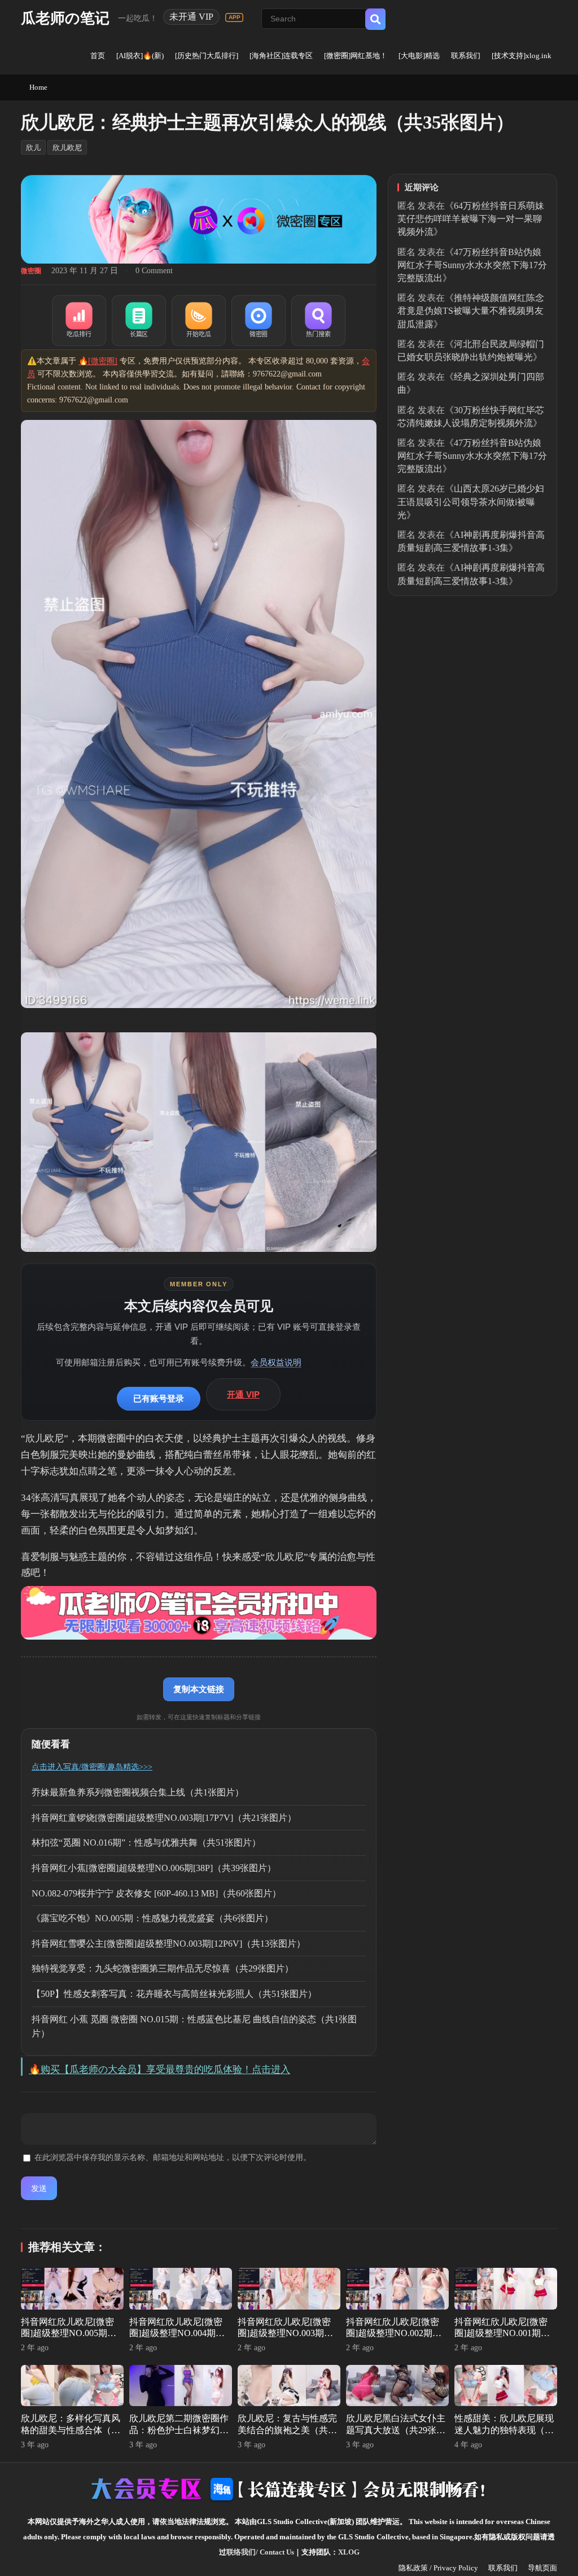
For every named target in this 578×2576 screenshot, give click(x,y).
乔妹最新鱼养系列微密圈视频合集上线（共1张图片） (138, 1792)
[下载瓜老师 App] (234, 17)
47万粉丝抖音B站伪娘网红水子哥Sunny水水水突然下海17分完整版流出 (472, 265)
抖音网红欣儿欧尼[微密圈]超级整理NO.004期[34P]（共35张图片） (176, 2334)
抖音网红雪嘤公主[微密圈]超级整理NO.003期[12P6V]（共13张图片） (168, 1944)
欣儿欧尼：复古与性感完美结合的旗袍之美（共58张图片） (287, 2430)
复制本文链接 (199, 1689)
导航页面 (542, 2568)
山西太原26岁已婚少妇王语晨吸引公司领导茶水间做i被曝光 (471, 501)
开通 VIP (243, 1394)
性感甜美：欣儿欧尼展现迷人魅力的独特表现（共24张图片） (504, 2430)
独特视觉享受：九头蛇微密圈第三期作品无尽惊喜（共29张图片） (163, 1968)
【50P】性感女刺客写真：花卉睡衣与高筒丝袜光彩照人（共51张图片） (174, 1994)
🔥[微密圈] (98, 361)
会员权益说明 (276, 1362)
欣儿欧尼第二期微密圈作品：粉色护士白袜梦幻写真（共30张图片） (179, 2430)
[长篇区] (139, 321)
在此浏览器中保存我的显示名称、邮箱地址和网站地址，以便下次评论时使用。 (173, 2157)
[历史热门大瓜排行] (207, 56)
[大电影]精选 (419, 56)
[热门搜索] (318, 321)
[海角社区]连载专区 (281, 56)
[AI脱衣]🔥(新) (140, 56)
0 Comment (154, 271)
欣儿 (33, 148)
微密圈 (31, 271)
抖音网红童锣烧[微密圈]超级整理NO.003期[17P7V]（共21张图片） (164, 1818)
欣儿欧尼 (67, 148)
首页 (98, 56)
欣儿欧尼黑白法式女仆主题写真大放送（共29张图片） (396, 2430)
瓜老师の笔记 (65, 18)
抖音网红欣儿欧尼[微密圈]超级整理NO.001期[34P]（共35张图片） (501, 2334)
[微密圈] (259, 321)
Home (38, 87)
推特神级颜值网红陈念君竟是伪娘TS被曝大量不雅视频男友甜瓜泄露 (471, 311)
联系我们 (466, 56)
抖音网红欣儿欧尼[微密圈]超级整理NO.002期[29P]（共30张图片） (393, 2334)
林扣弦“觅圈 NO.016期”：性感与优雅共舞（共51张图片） (146, 1843)
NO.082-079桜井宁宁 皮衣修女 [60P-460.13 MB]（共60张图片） (156, 1893)
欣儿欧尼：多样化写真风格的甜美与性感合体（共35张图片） (71, 2430)
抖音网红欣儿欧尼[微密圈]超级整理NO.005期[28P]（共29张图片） (67, 2334)
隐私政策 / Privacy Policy (438, 2568)
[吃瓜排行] (79, 321)
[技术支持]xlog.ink (522, 56)
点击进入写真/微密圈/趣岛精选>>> (92, 1767)
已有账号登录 (159, 1398)
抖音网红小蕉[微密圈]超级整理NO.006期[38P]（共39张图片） (154, 1868)
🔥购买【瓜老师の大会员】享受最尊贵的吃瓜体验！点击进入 (159, 2069)
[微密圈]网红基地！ (356, 56)
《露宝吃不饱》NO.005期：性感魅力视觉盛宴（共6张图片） (152, 1918)
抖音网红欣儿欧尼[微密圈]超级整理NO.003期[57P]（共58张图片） (284, 2334)
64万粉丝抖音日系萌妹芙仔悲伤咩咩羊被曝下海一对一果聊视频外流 (471, 219)
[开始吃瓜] (199, 321)
